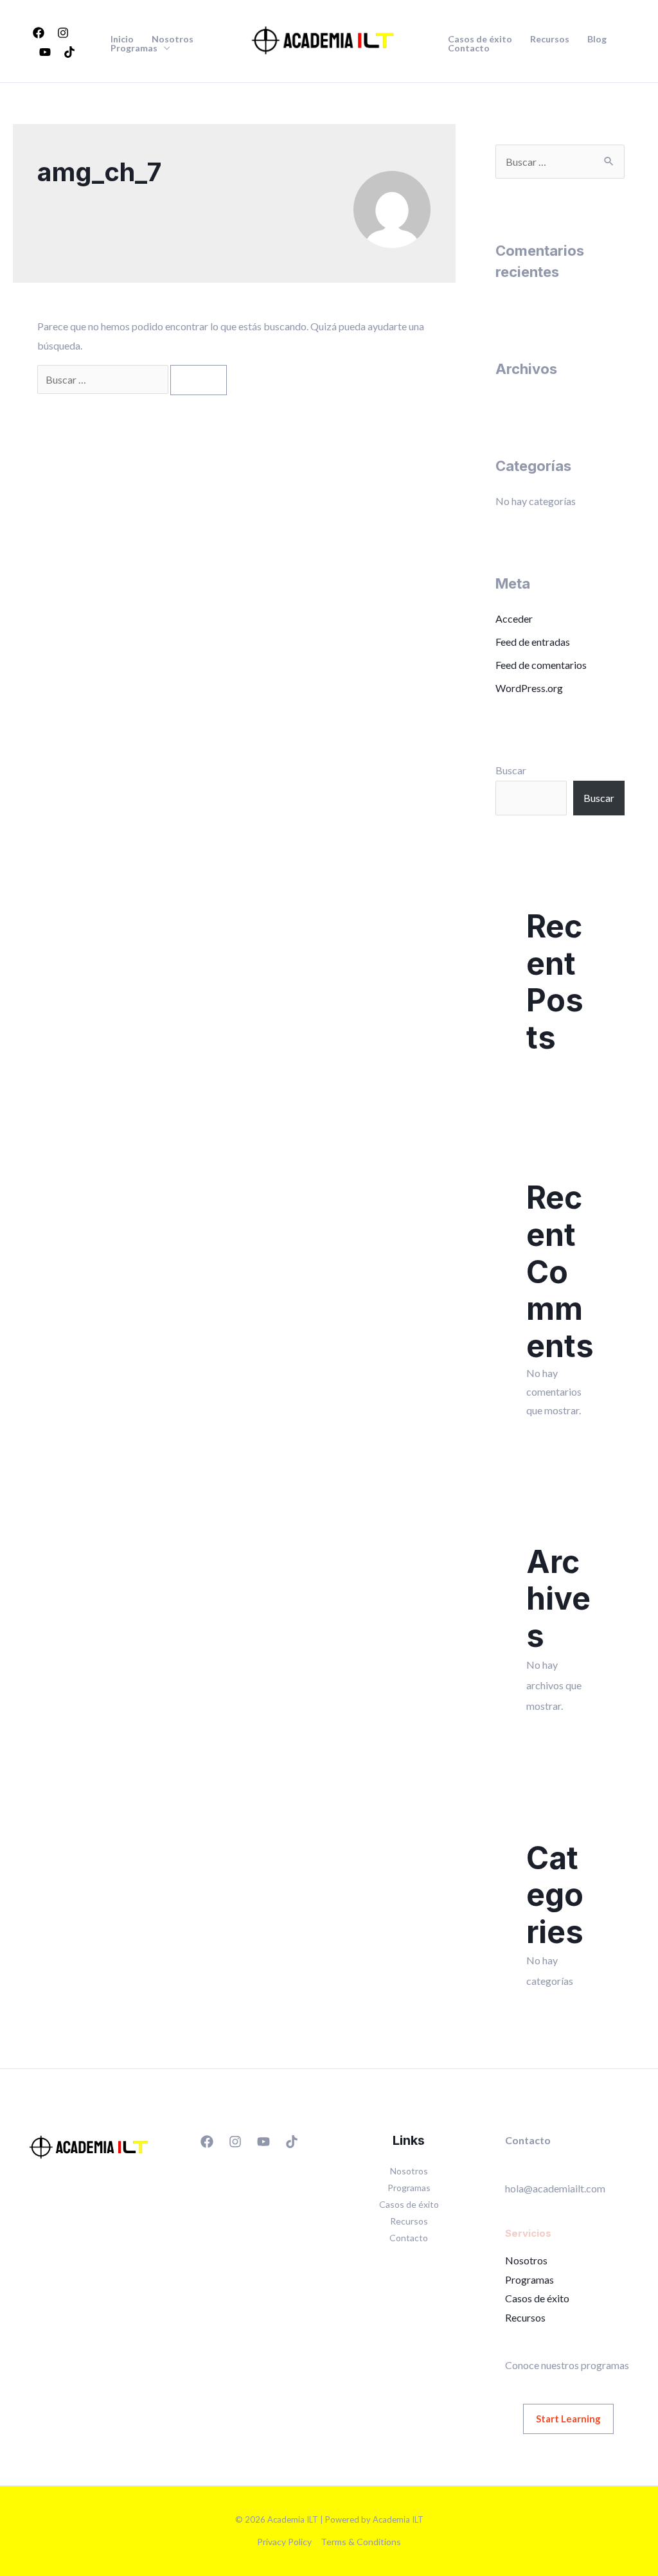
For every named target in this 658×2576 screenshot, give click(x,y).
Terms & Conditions (361, 2542)
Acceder (514, 618)
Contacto (469, 48)
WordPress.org (529, 688)
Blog (597, 39)
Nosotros (173, 39)
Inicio (122, 39)
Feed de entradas (533, 642)
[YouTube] (45, 52)
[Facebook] (39, 33)
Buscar (511, 770)
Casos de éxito (480, 39)
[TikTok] (69, 52)
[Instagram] (63, 33)
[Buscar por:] (104, 379)
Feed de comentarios (541, 665)
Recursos (550, 39)
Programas (134, 48)
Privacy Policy (284, 2542)
